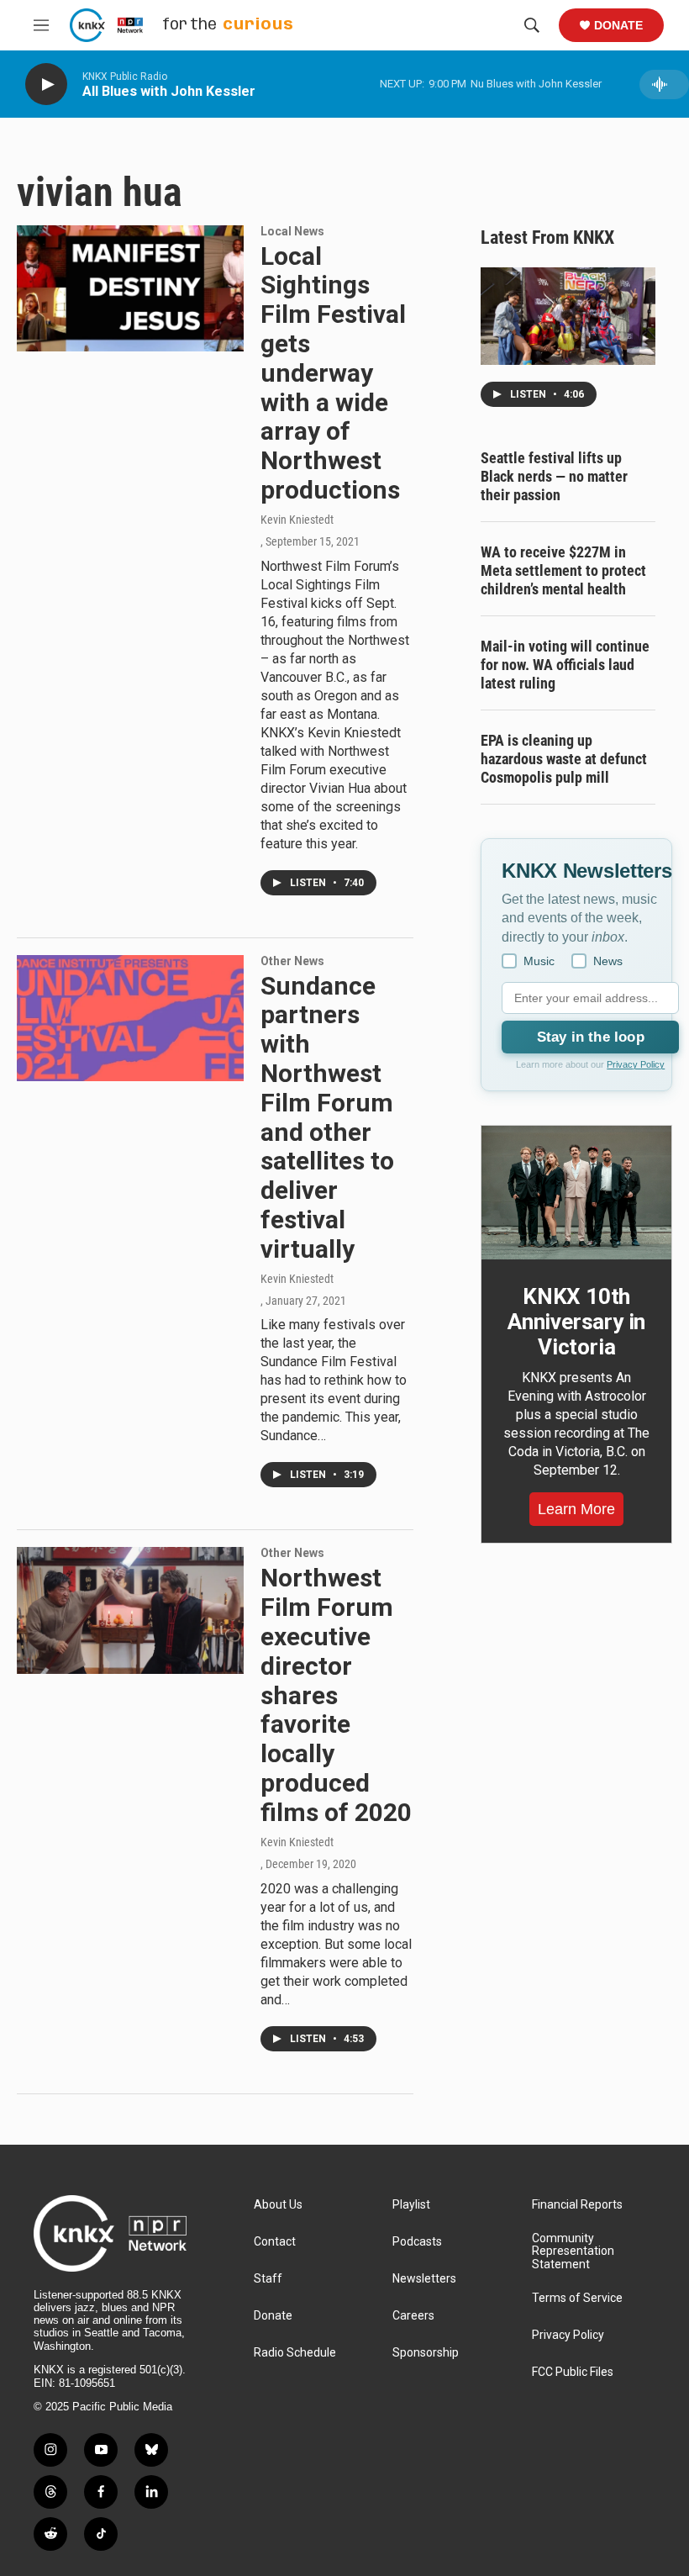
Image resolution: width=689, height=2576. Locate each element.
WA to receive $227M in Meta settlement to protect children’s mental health (563, 570)
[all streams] (664, 84)
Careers (413, 2316)
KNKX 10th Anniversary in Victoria (576, 1322)
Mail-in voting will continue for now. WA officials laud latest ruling (565, 665)
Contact (275, 2242)
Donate (618, 25)
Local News (292, 231)
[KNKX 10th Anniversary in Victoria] (576, 1193)
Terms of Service (577, 2298)
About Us (278, 2205)
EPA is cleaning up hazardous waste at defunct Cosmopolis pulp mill (564, 759)
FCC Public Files (573, 2372)
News (608, 961)
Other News (292, 961)
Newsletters (424, 2279)
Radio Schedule (295, 2353)
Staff (268, 2279)
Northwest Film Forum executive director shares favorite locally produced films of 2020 (336, 1694)
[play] (46, 84)
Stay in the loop (591, 1037)
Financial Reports (577, 2205)
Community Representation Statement (573, 2252)
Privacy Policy (636, 1064)
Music (539, 961)
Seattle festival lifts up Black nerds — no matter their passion (554, 476)
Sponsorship (426, 2353)
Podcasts (417, 2242)
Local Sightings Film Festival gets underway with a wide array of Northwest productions (333, 373)
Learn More (576, 1509)
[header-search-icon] (532, 25)
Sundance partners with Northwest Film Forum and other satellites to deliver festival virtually (327, 1117)
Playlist (411, 2205)
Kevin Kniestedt (297, 520)
